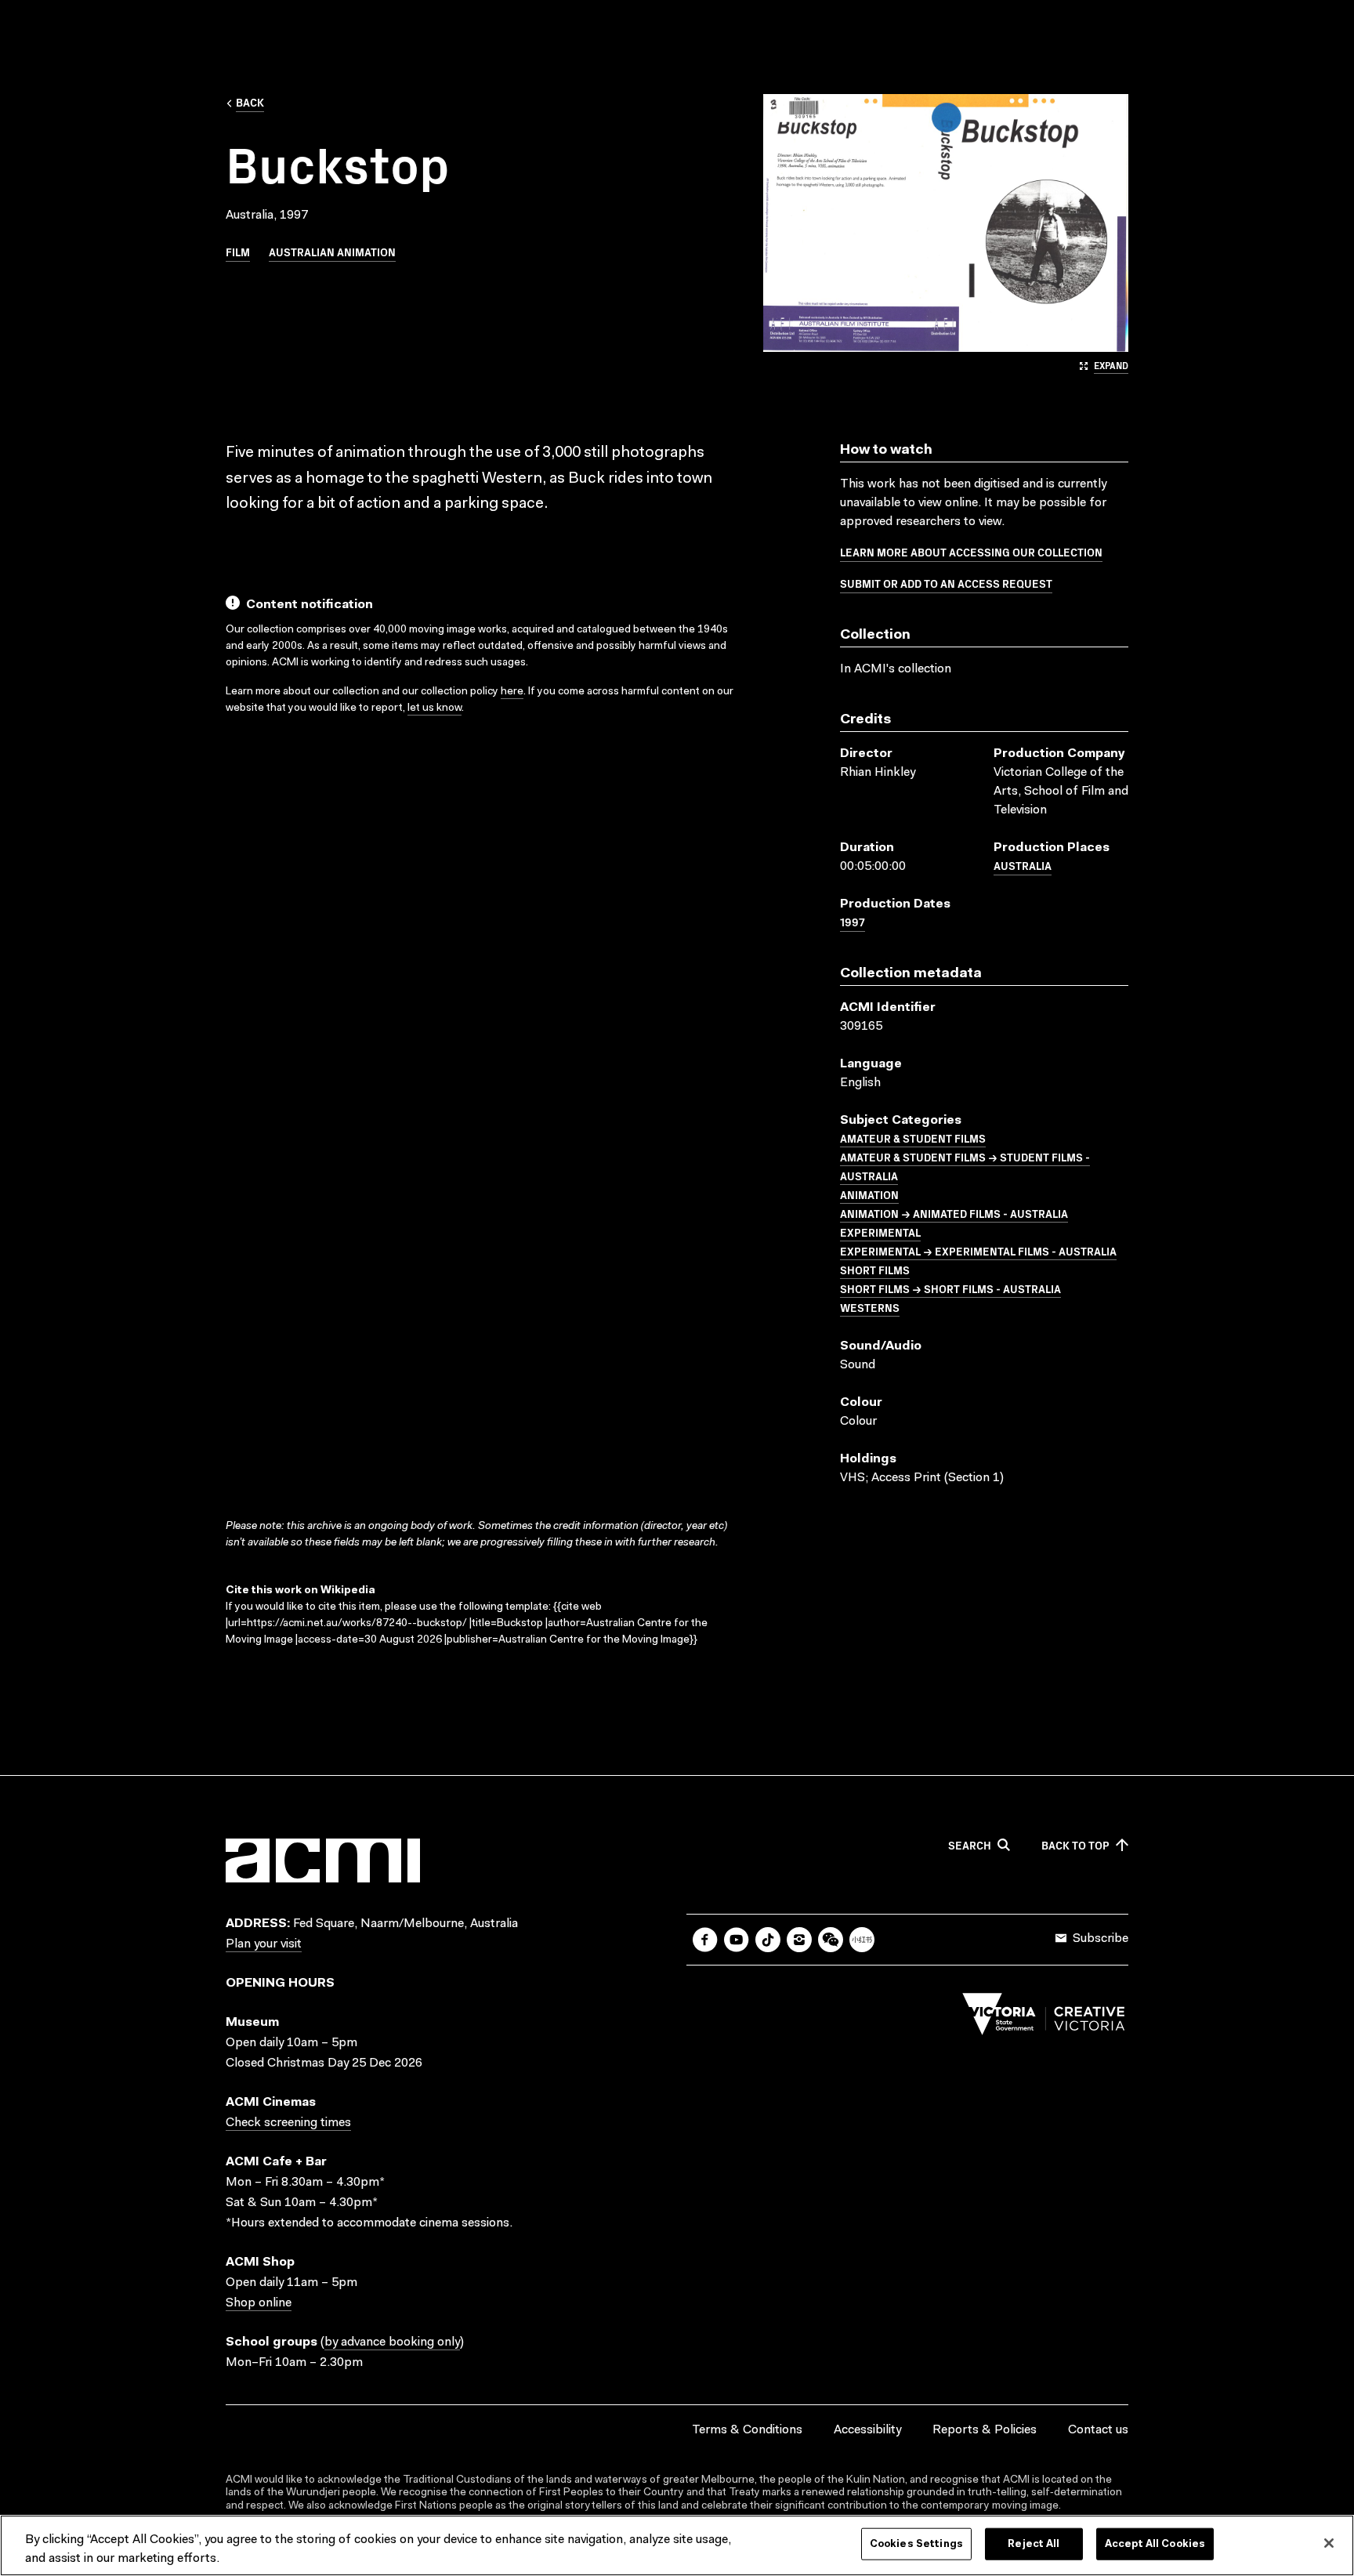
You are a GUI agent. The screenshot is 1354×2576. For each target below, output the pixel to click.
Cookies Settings (916, 2544)
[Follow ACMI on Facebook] (705, 1940)
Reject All (1034, 2544)
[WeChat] (831, 1940)
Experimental (880, 1232)
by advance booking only (392, 2342)
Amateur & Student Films (913, 1138)
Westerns (870, 1307)
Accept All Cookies (1155, 2544)
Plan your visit (264, 1944)
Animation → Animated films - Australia (954, 1213)
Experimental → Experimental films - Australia (978, 1251)
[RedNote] (862, 1940)
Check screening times (288, 2123)
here (512, 692)
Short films (875, 1270)
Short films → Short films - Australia (950, 1288)
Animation (869, 1194)
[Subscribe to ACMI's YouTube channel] (737, 1940)
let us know (434, 708)
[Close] (1329, 2543)
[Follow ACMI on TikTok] (768, 1940)
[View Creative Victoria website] (1044, 2018)
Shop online (259, 2303)
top (1075, 1846)
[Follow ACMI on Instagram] (799, 1940)
